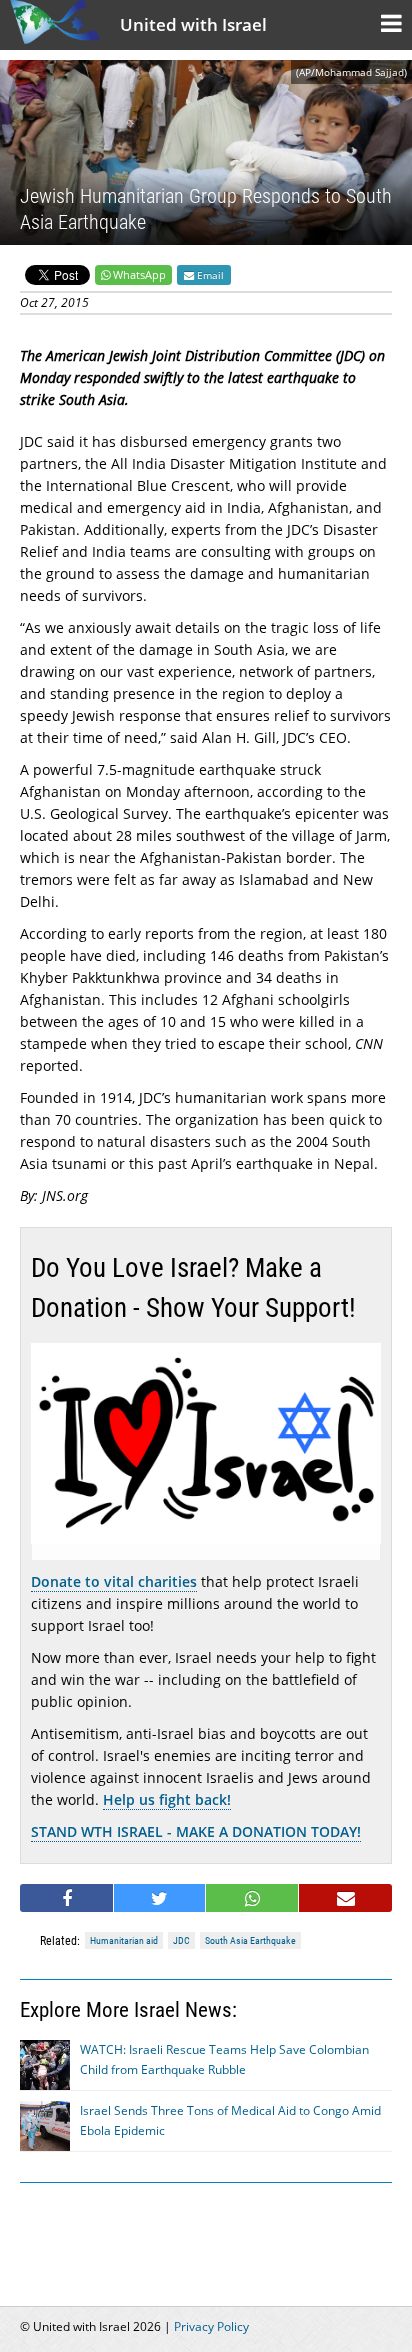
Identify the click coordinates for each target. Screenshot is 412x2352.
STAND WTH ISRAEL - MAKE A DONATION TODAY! (196, 1831)
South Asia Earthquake (250, 1940)
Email (209, 275)
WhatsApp (139, 274)
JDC (181, 1940)
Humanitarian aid (124, 1940)
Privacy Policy (211, 2326)
